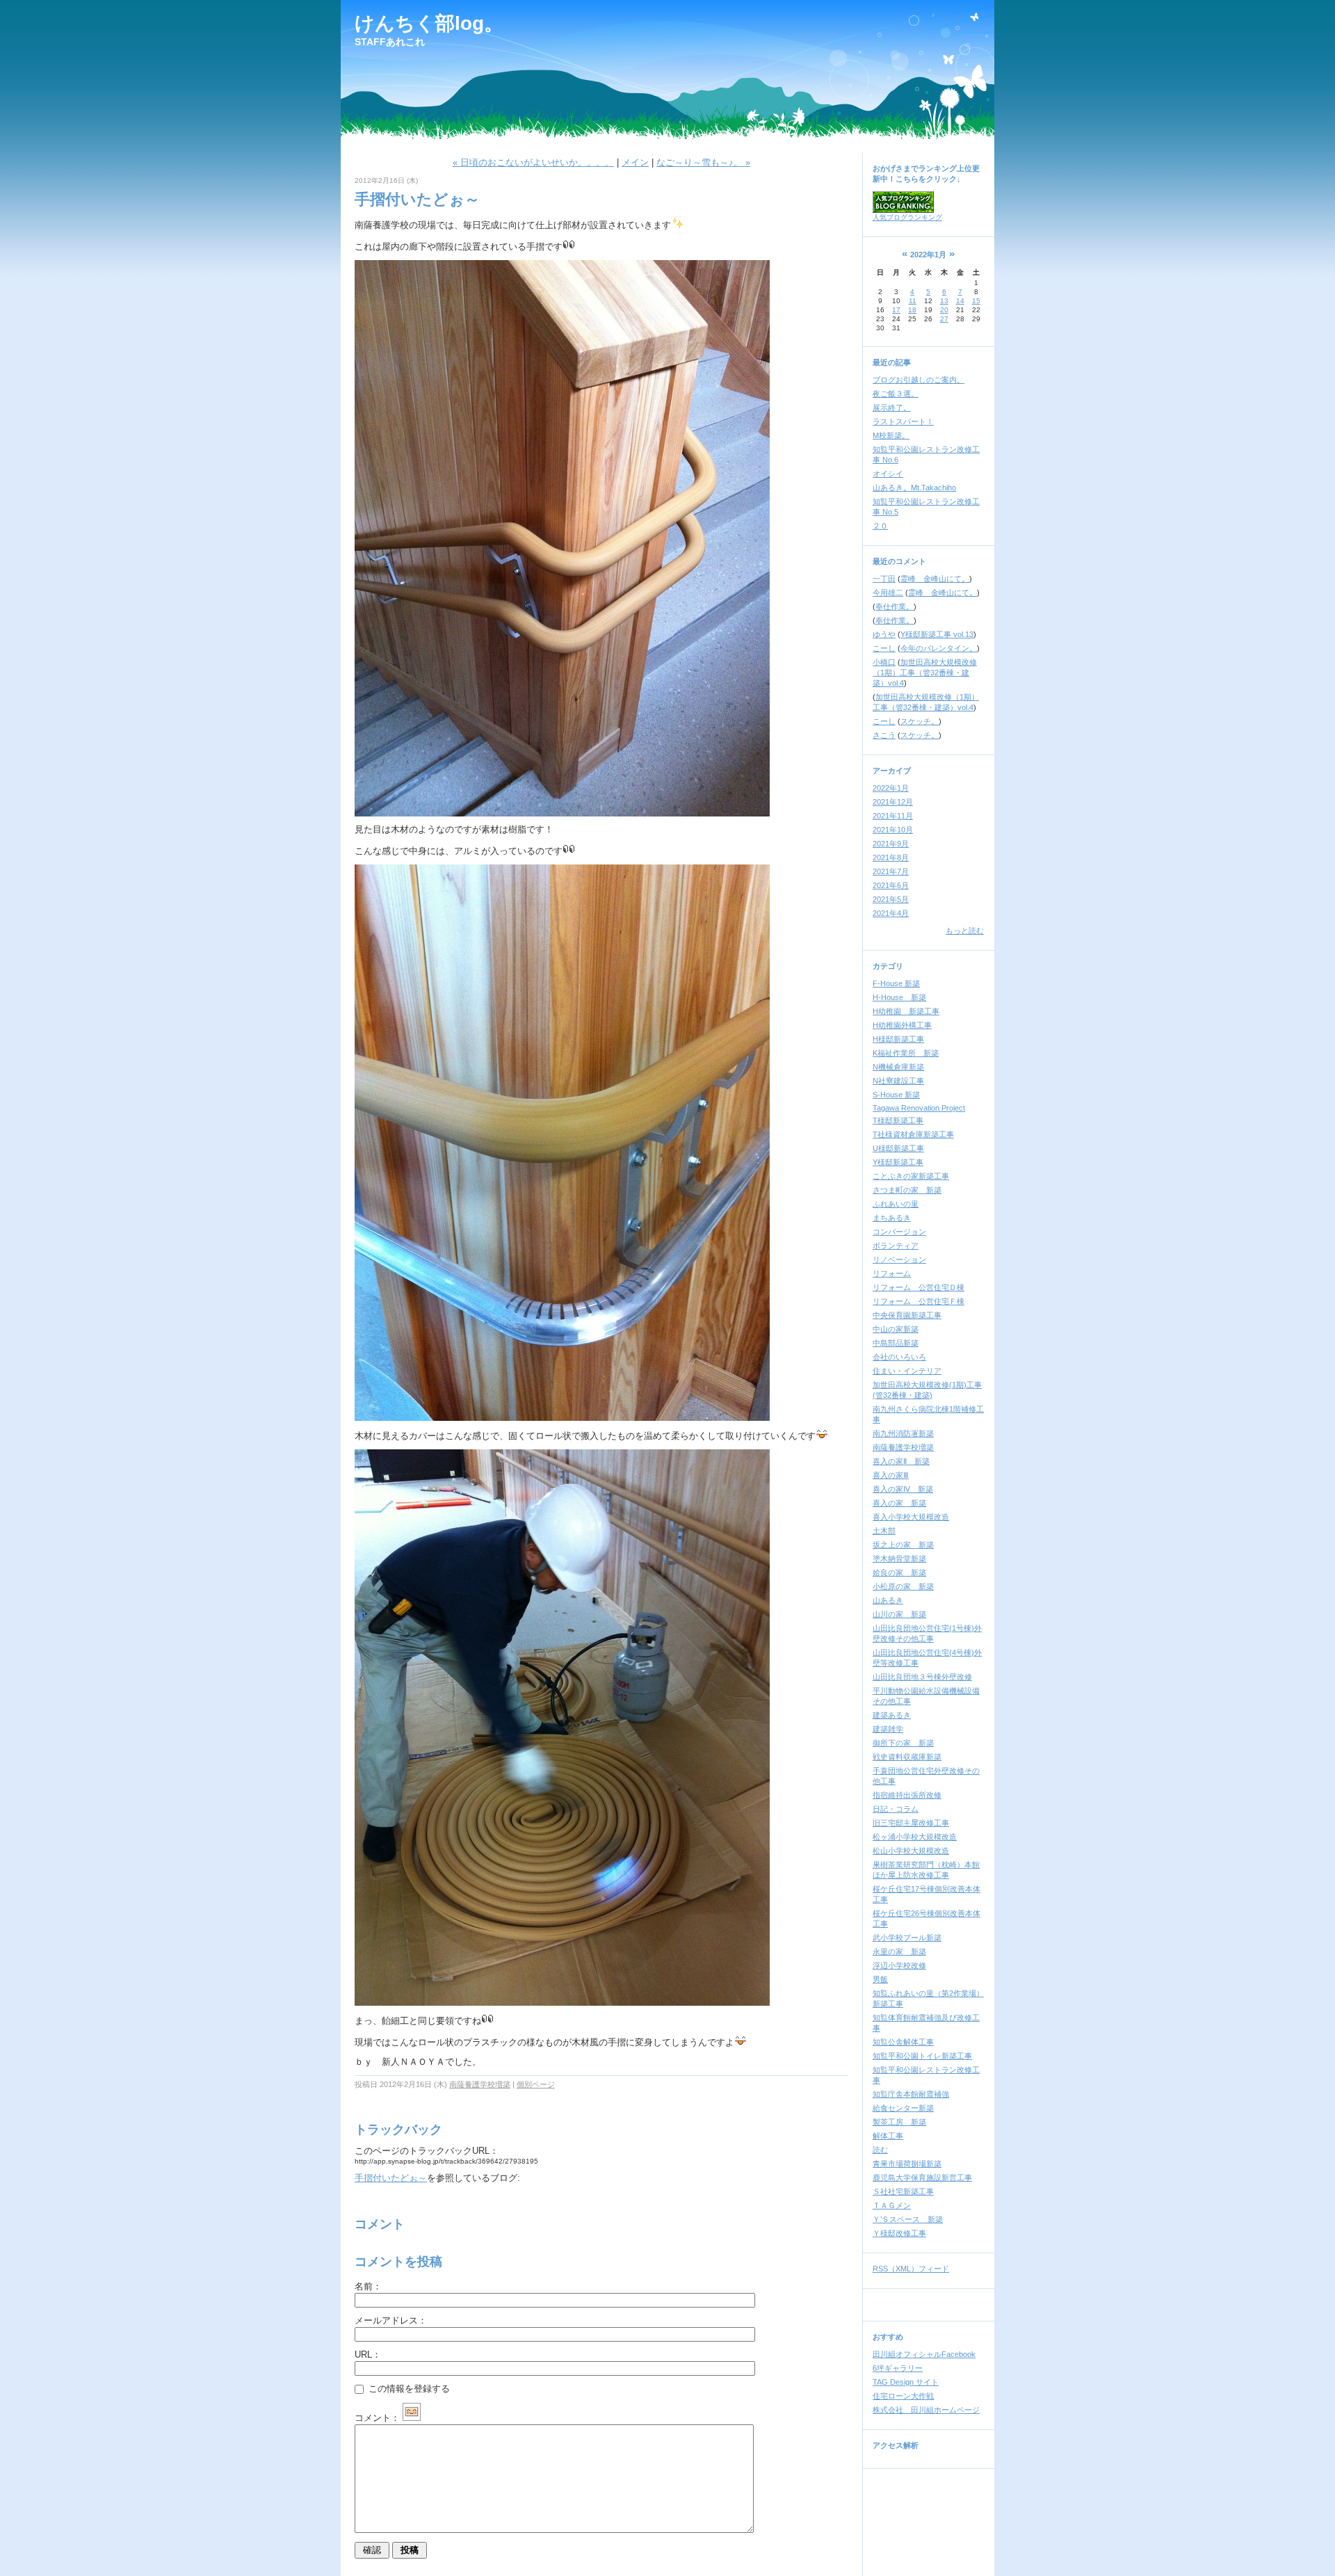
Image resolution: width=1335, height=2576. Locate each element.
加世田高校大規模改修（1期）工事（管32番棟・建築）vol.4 (925, 673)
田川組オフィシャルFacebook (924, 2354)
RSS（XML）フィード (911, 2269)
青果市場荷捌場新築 (907, 2164)
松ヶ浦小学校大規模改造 (915, 1837)
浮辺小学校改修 (899, 1965)
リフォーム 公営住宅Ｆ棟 (919, 1301)
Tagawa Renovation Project (919, 1108)
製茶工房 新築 (899, 2122)
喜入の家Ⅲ (891, 1475)
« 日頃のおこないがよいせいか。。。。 (533, 162)
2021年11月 (893, 816)
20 (944, 310)
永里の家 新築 (899, 1951)
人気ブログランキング (907, 217)
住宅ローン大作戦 (903, 2396)
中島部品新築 (896, 1343)
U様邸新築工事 (898, 1148)
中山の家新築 (896, 1329)
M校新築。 (891, 435)
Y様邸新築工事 (898, 1162)
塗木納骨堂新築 (899, 1559)
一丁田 (884, 579)
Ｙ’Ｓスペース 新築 (908, 2219)
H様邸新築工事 (898, 1039)
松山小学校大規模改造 (911, 1851)
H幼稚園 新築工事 (906, 1011)
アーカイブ (892, 771)
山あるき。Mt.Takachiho (914, 488)
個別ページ (536, 2084)
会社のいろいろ (899, 1357)
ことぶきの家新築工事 (911, 1176)
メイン (635, 162)
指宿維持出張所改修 (907, 1795)
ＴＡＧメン (892, 2205)
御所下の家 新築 (903, 1743)
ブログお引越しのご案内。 (919, 380)
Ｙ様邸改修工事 (899, 2233)
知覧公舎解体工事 (903, 2042)
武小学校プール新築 (907, 1938)
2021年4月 (891, 913)
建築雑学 (888, 1729)
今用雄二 (888, 593)
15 (976, 301)
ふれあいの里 (896, 1204)
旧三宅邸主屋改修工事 (911, 1823)
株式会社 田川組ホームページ (926, 2410)
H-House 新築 (899, 997)
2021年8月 (891, 858)
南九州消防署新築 (903, 1433)
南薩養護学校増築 (480, 2084)
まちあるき (892, 1218)
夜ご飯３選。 (896, 394)
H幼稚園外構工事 (902, 1025)
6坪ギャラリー (898, 2368)
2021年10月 (893, 830)
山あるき (888, 1600)
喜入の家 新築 (899, 1503)
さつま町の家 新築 (907, 1190)
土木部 (884, 1531)
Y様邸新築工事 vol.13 (937, 634)
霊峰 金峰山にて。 (935, 579)
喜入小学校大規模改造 (911, 1517)
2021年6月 (891, 885)
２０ (880, 526)
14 (960, 301)
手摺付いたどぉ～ (391, 2178)
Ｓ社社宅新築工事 (903, 2191)
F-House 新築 (896, 983)
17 (896, 310)
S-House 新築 (896, 1095)
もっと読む (965, 931)
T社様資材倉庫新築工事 (913, 1134)
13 (944, 301)
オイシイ (888, 474)
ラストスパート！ (903, 421)
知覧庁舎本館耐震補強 (911, 2094)
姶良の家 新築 (899, 1572)
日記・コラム (896, 1809)
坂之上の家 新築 (903, 1545)
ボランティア (896, 1246)
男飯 (880, 1979)
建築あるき (892, 1715)
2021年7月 (891, 871)
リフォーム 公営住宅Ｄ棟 (919, 1287)
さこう (884, 735)
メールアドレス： (391, 2320)
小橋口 (884, 662)
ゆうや (884, 634)
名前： (368, 2286)
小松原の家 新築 (903, 1586)
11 (913, 301)
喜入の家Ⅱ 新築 (901, 1461)
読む (880, 2150)
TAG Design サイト (906, 2382)
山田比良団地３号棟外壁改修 (922, 1677)
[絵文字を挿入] (412, 2418)
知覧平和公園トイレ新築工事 (922, 2056)
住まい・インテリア (907, 1371)
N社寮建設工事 (898, 1081)
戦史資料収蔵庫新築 (907, 1757)
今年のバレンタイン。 (939, 648)
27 (944, 319)
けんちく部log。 (429, 23)
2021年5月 (891, 899)
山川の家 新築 (899, 1614)
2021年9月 (891, 844)
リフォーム (892, 1273)
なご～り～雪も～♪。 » (703, 162)
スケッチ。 (920, 721)
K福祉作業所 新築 (906, 1053)
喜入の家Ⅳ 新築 (903, 1489)
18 (912, 310)
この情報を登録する (408, 2389)
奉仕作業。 (895, 606)
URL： (368, 2354)
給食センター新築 (903, 2108)
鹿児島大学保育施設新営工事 (922, 2177)
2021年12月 (893, 802)
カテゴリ (888, 966)
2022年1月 (891, 788)
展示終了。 (892, 408)
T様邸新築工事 (898, 1120)
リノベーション (899, 1259)
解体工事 (888, 2136)
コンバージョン (899, 1232)
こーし (884, 648)
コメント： (377, 2418)
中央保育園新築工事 (907, 1315)
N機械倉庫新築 (898, 1067)
